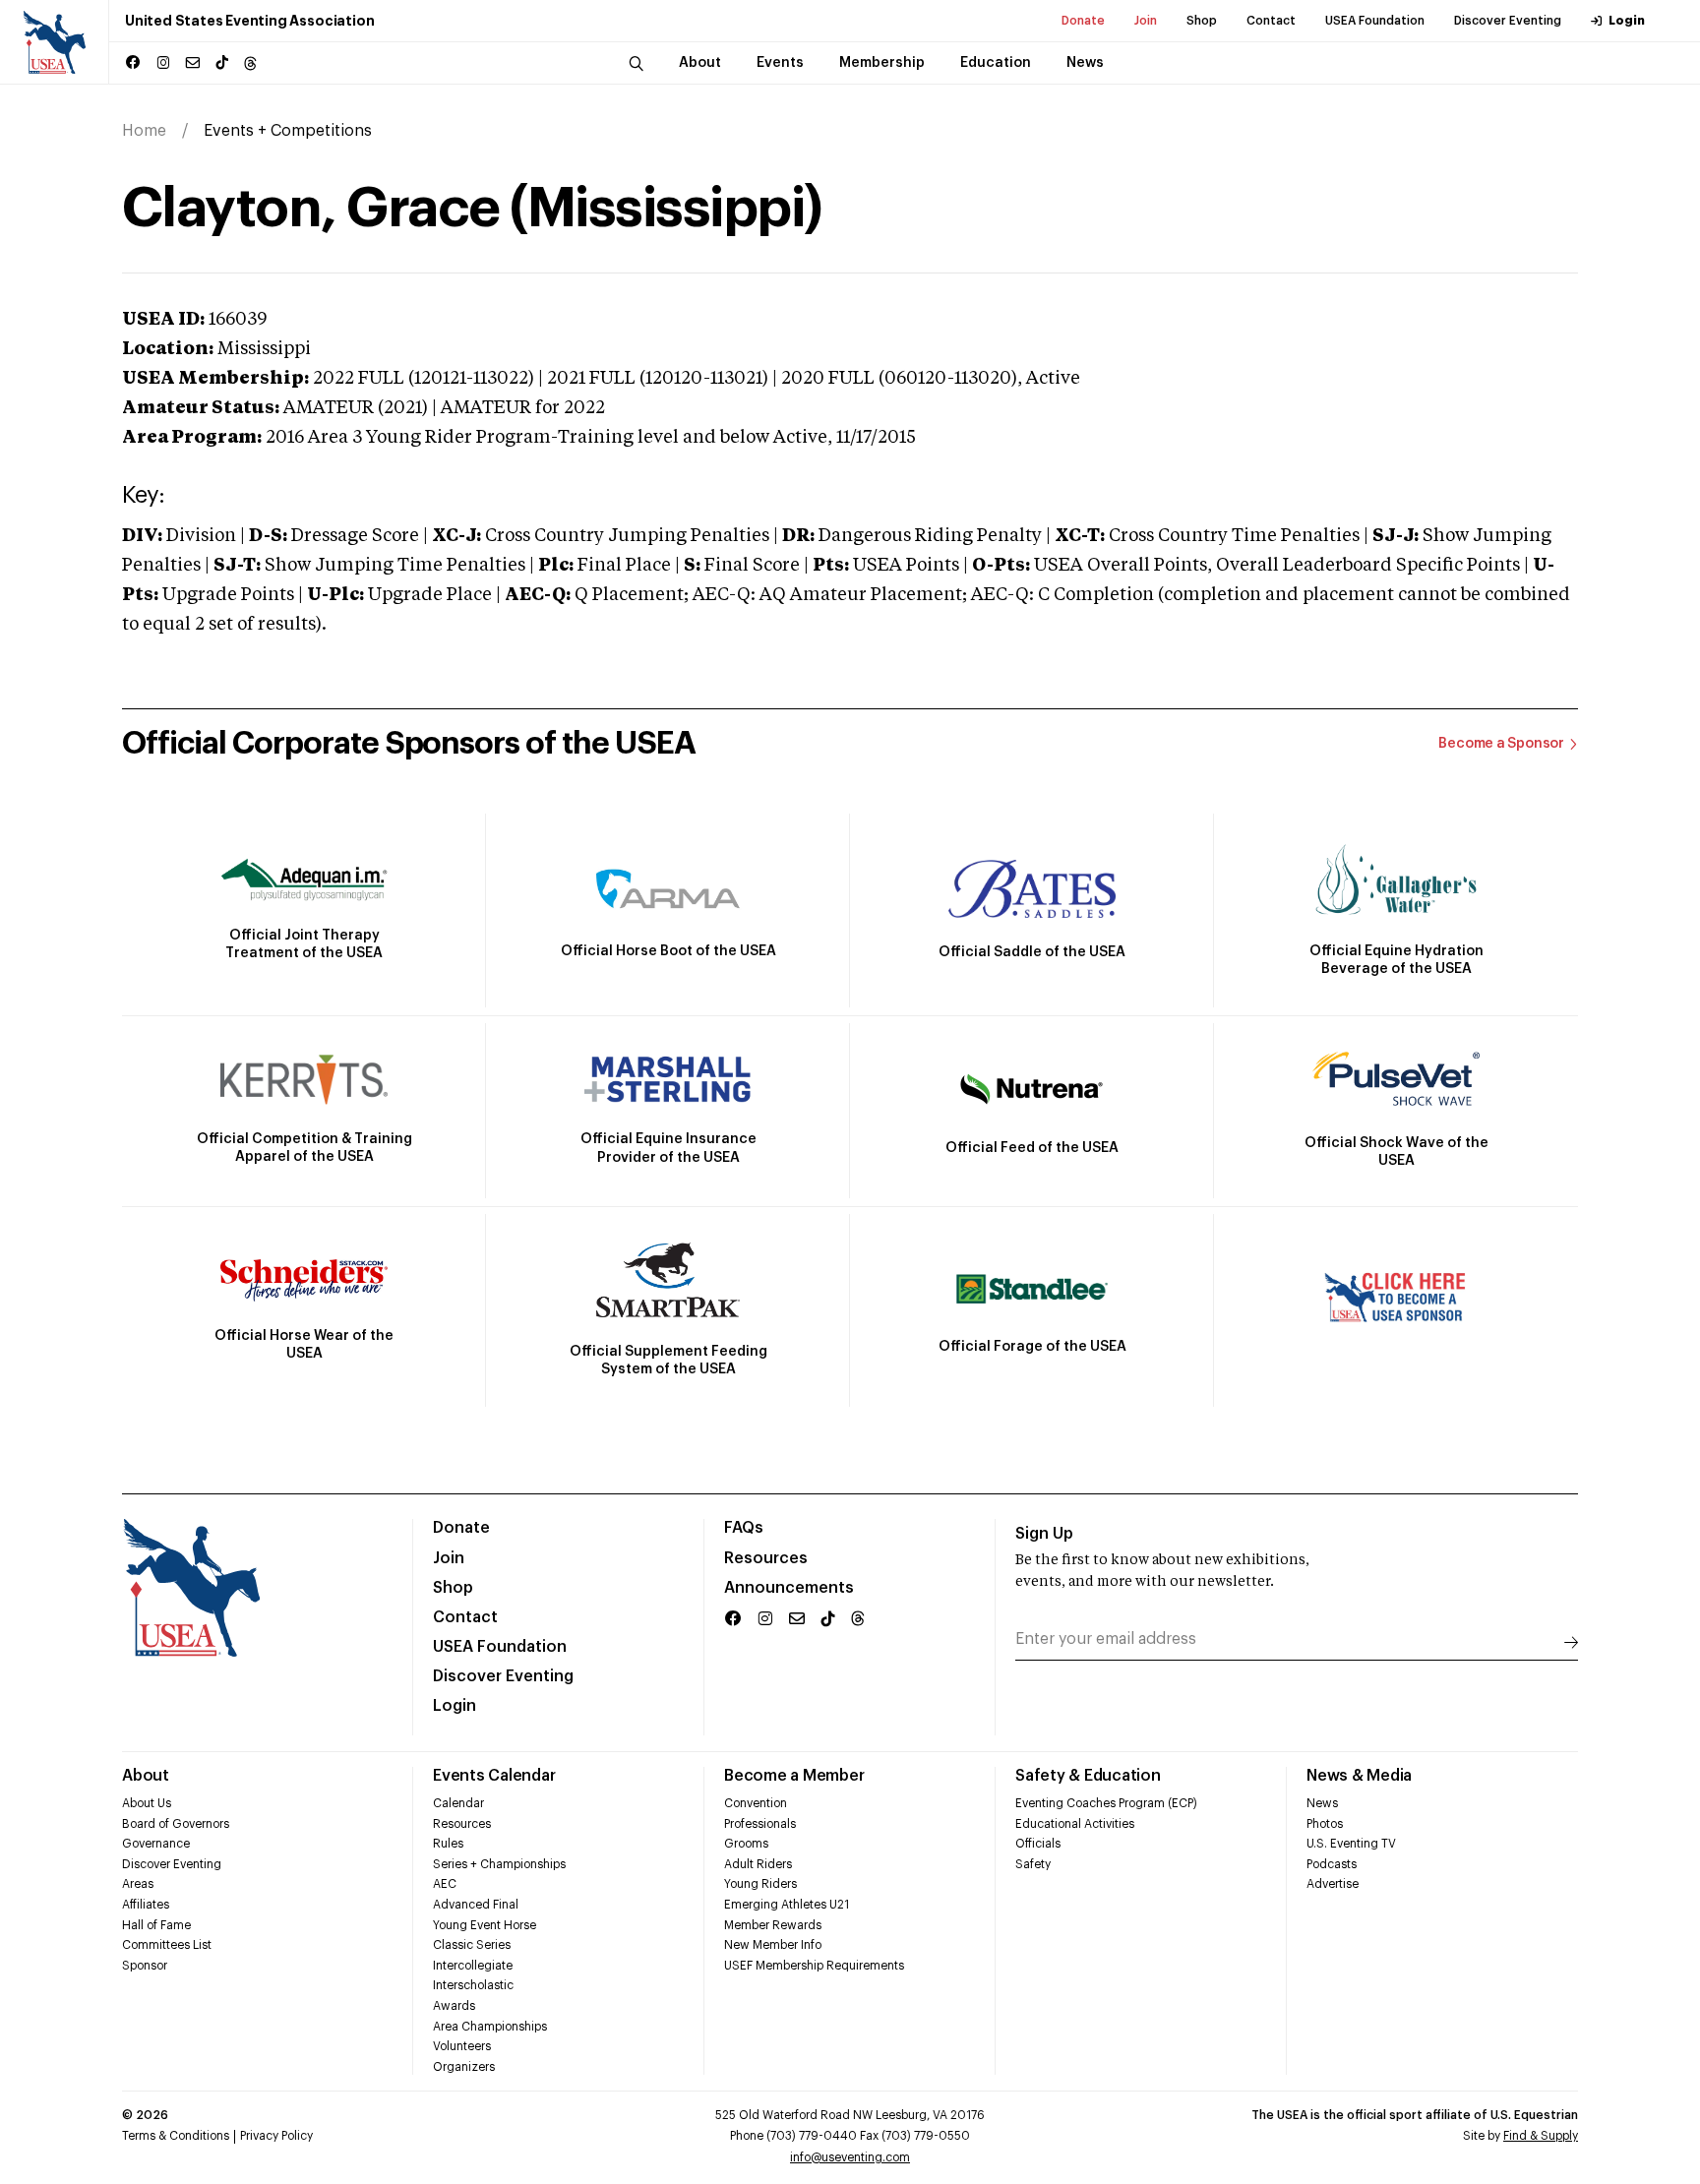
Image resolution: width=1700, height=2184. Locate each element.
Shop (1202, 21)
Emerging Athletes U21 (787, 1905)
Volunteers (462, 2046)
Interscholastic (473, 1985)
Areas (138, 1884)
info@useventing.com (850, 2157)
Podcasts (1332, 1864)
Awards (454, 2006)
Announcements (789, 1588)
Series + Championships (499, 1864)
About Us (147, 1803)
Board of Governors (176, 1824)
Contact (1271, 21)
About (146, 1776)
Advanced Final (476, 1905)
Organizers (464, 2067)
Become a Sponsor (1501, 744)
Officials (1038, 1844)
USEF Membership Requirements (814, 1966)
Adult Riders (758, 1864)
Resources (766, 1558)
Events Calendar (494, 1776)
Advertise (1333, 1884)
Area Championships (490, 2027)
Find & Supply (1541, 2136)
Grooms (746, 1844)
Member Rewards (773, 1925)
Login (1627, 21)
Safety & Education (1088, 1776)
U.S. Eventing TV (1351, 1844)
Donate (1083, 21)
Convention (756, 1803)
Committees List (167, 1945)
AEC (445, 1884)
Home (144, 131)
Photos (1325, 1824)
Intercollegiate (473, 1966)
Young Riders (760, 1884)
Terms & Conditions (176, 2136)
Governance (156, 1844)
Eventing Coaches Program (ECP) (1106, 1803)
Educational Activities (1075, 1824)
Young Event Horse (485, 1925)
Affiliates (146, 1905)
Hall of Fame (156, 1925)
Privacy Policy (276, 2136)
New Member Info (773, 1945)
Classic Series (472, 1945)
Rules (448, 1844)
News (1322, 1803)
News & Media (1359, 1776)
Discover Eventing (1508, 21)
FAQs (744, 1528)
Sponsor (145, 1966)
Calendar (458, 1803)
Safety (1033, 1864)
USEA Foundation (1375, 21)
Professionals (760, 1824)
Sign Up (1044, 1534)
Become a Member (794, 1776)
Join (1146, 21)
